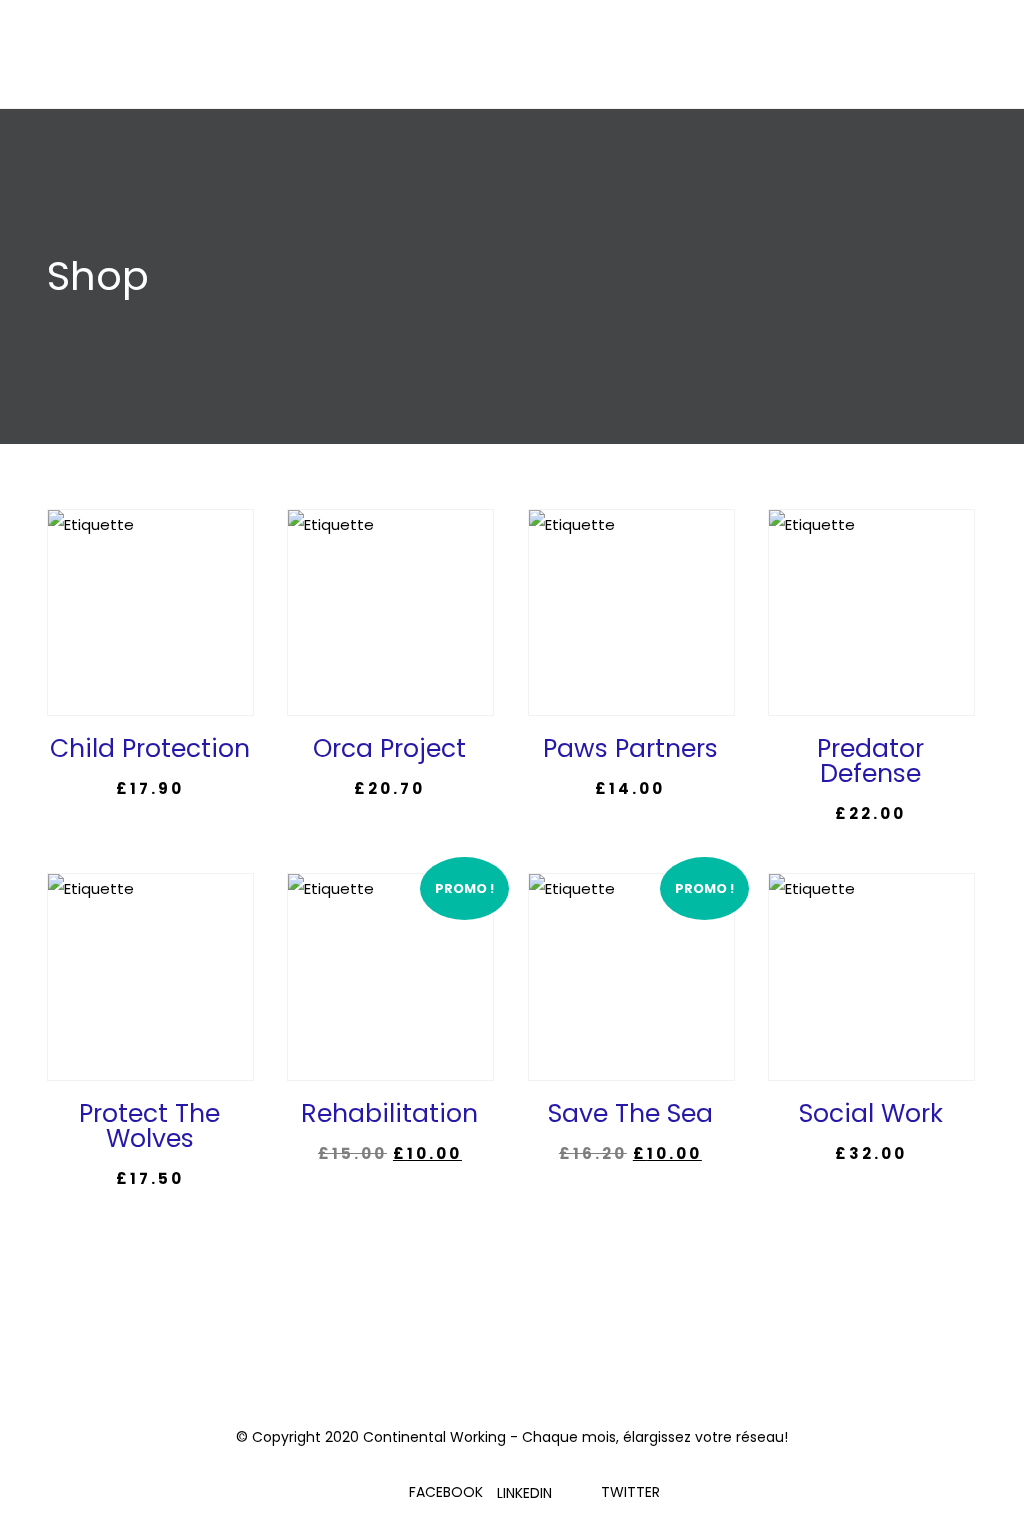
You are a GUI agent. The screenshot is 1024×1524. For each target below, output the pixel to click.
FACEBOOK (446, 1492)
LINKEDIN (524, 1493)
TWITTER (630, 1492)
